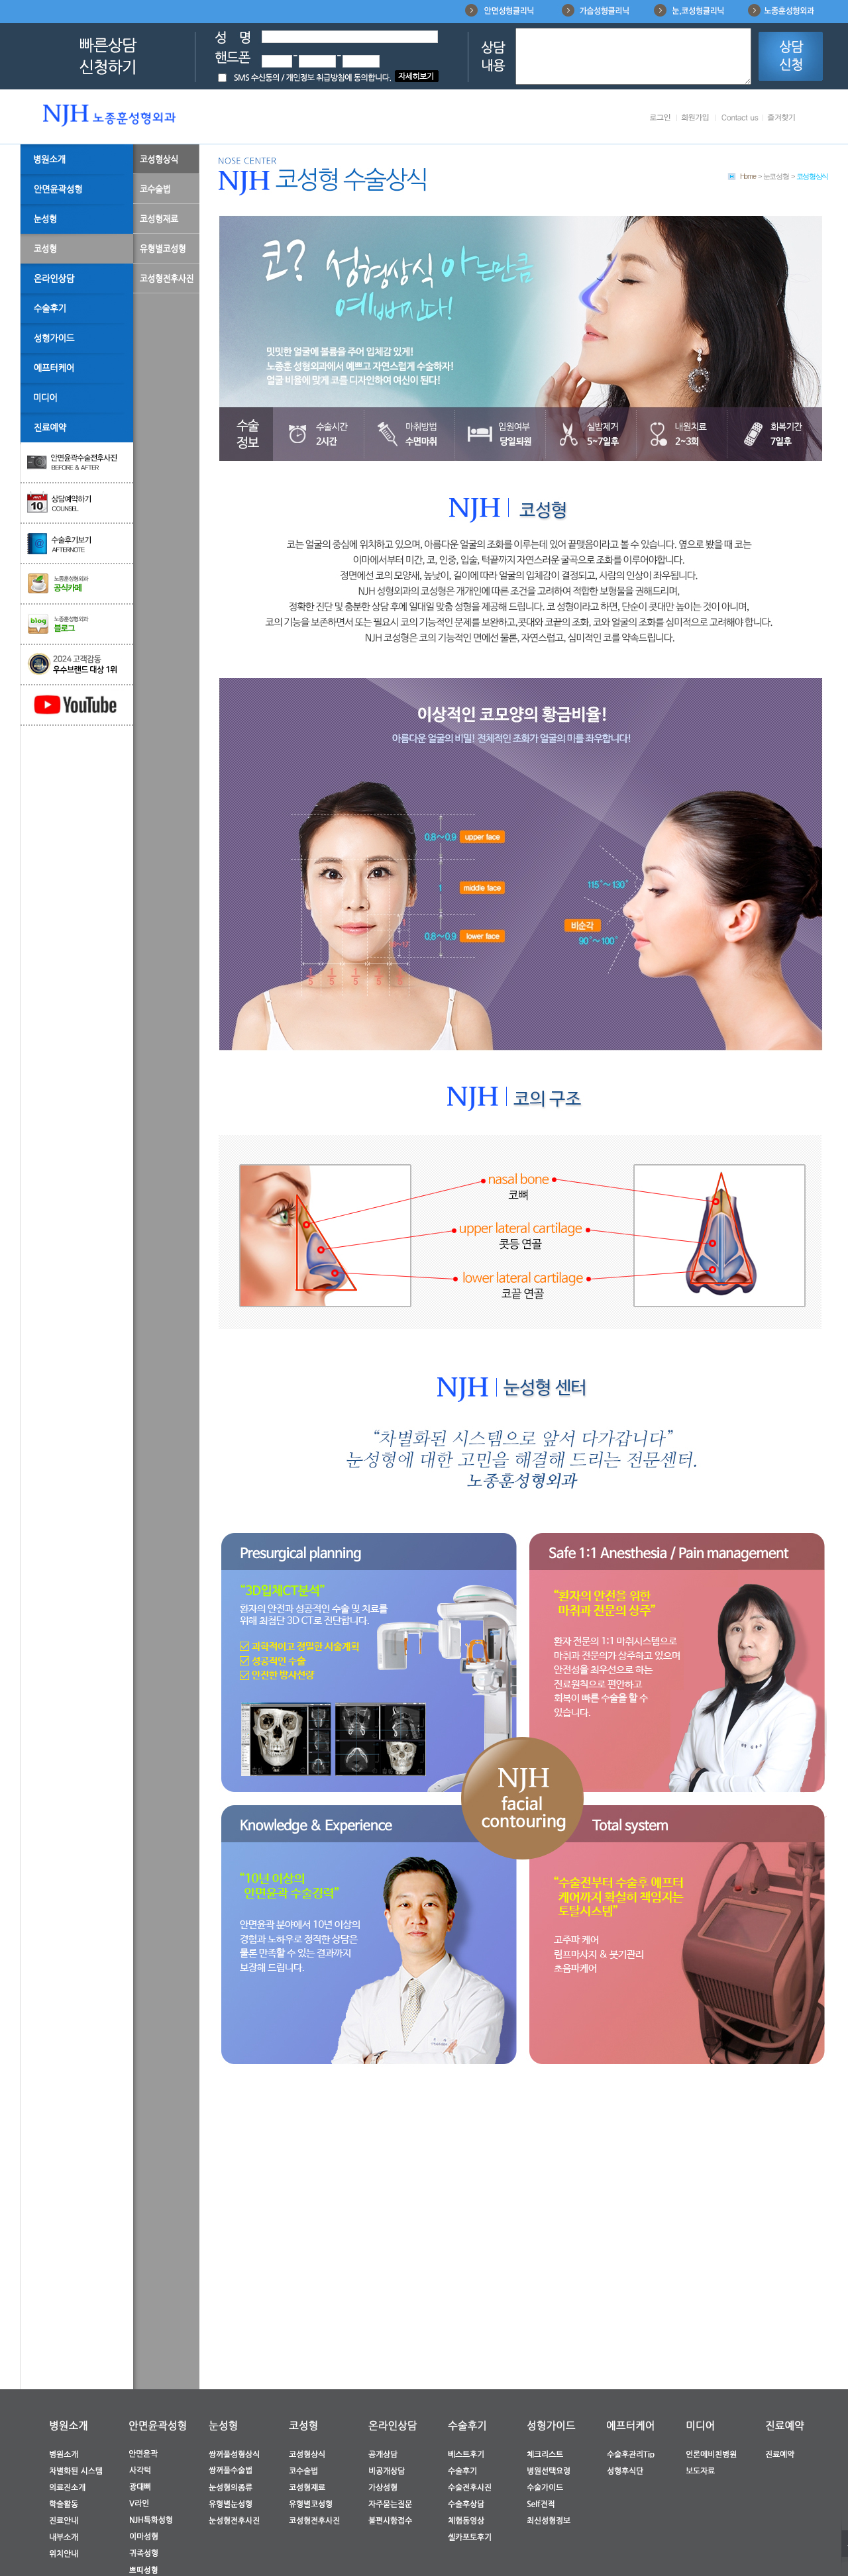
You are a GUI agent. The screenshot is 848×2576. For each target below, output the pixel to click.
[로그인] (660, 119)
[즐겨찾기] (781, 119)
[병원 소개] (77, 159)
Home (748, 176)
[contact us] (740, 119)
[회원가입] (695, 119)
